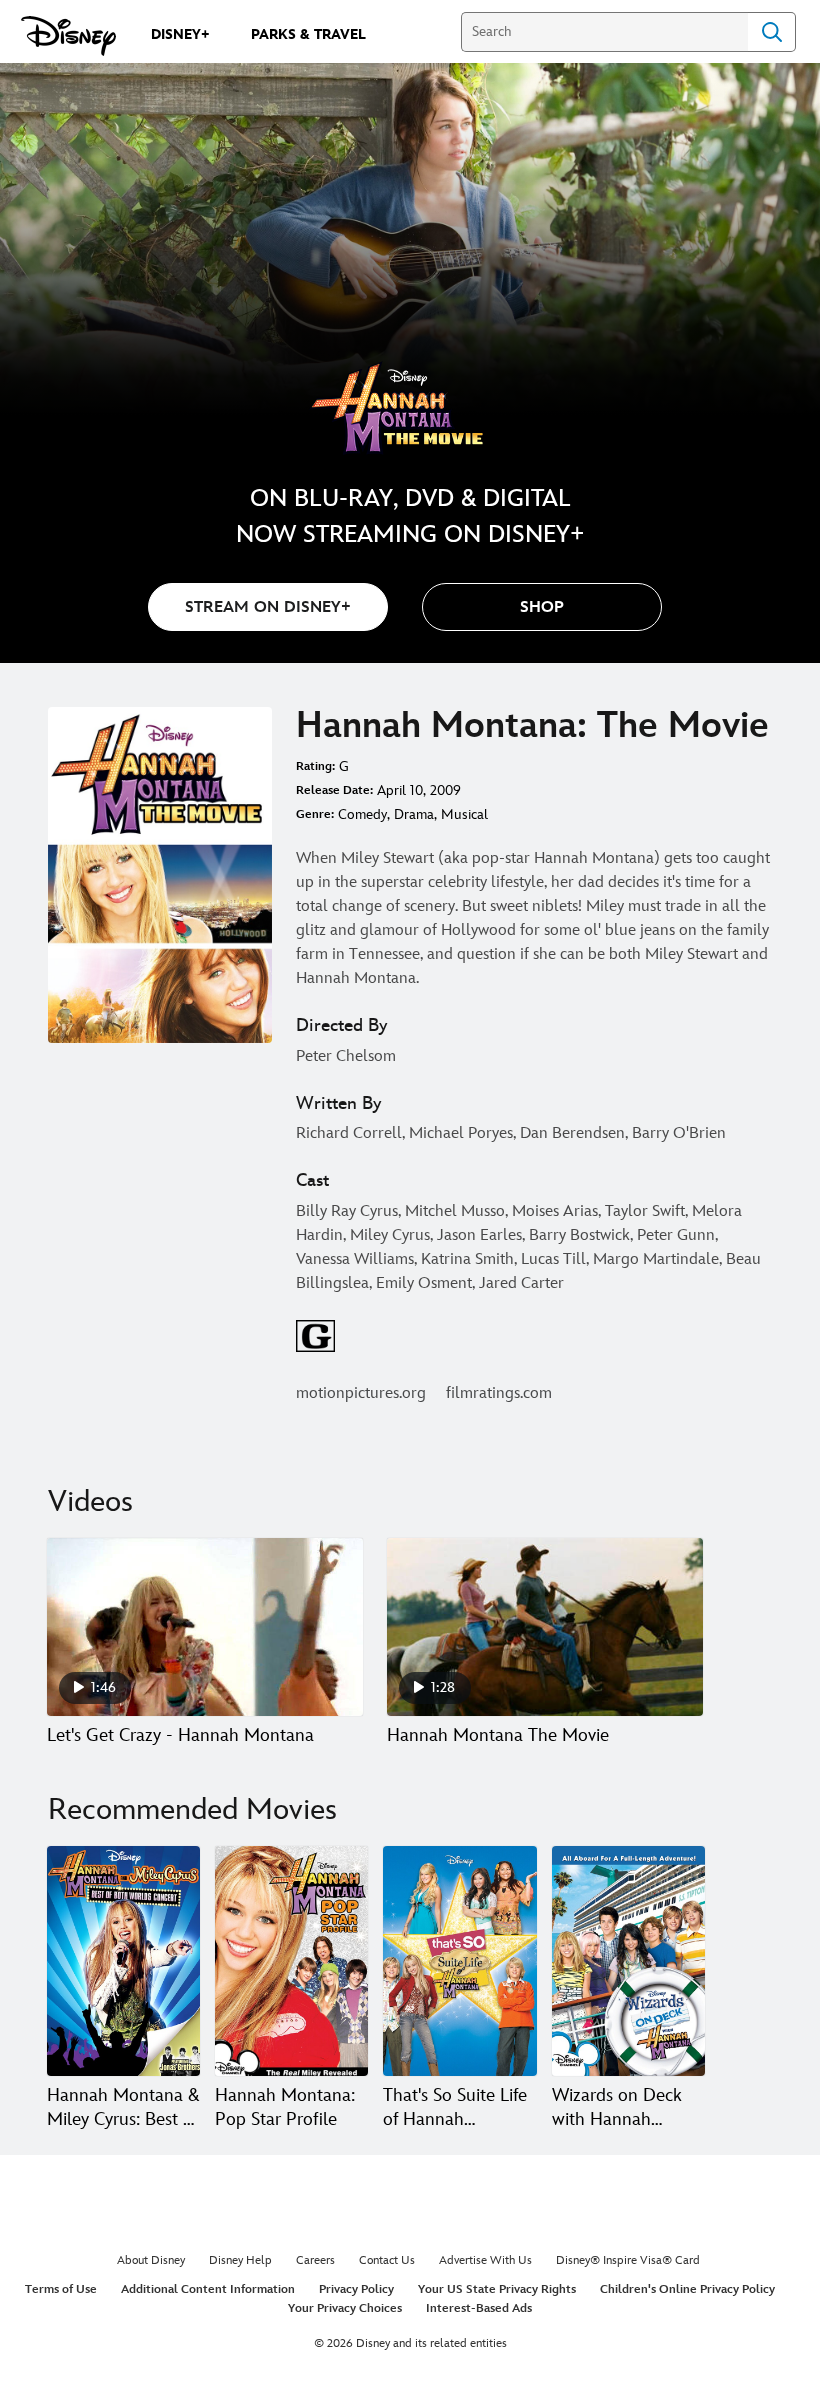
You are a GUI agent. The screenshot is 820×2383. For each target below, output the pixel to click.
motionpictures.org (361, 1393)
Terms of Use (61, 2289)
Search (772, 32)
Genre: (315, 814)
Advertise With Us (485, 2260)
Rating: (315, 766)
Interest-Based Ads (479, 2308)
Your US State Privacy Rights (497, 2289)
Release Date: (334, 790)
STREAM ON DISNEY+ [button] (268, 607)
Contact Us (387, 2260)
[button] (542, 607)
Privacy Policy (356, 2289)
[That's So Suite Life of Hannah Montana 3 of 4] (459, 1961)
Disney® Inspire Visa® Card (628, 2260)
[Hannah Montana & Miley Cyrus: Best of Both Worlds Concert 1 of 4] (123, 1961)
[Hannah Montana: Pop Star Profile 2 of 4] (291, 1961)
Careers (315, 2260)
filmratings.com (499, 1393)
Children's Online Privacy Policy (687, 2289)
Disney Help (240, 2260)
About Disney (151, 2260)
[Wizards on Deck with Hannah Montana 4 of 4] (628, 1961)
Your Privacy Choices (345, 2308)
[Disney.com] (68, 36)
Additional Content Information (208, 2289)
